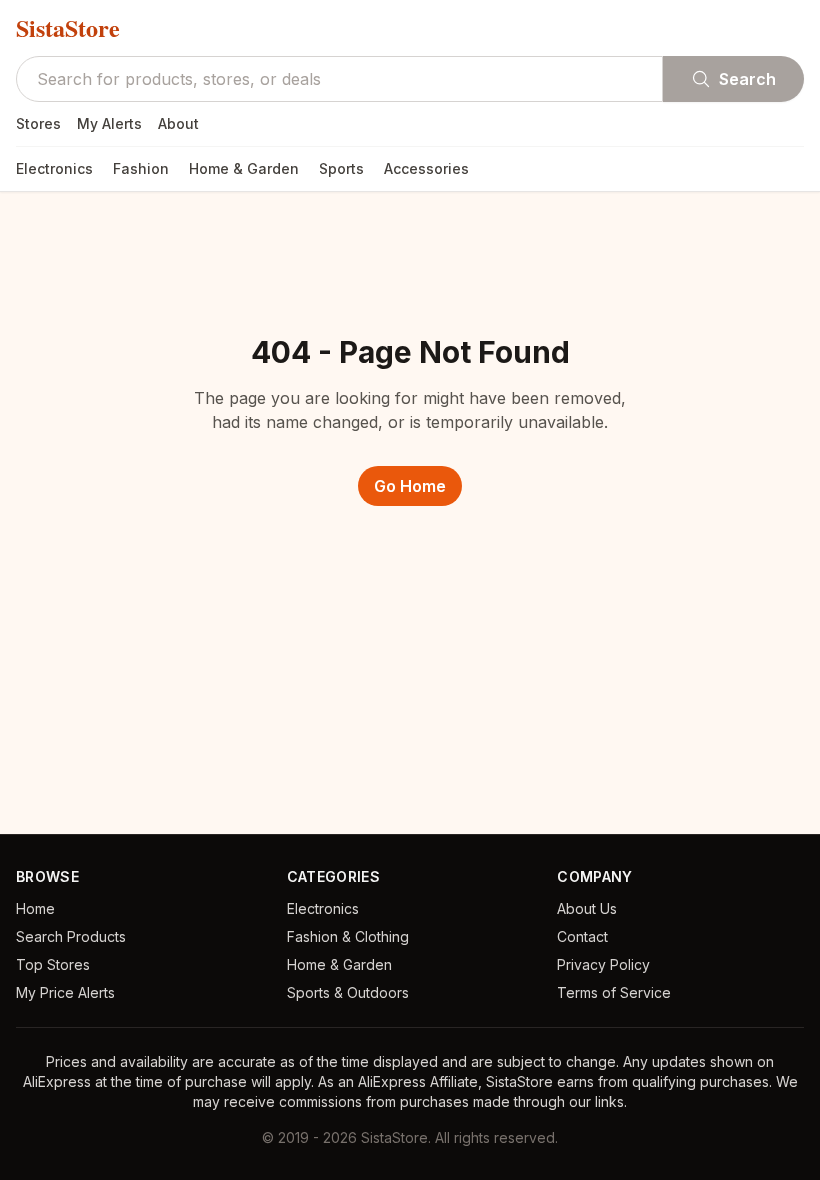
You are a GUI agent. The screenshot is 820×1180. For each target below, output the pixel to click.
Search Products (71, 936)
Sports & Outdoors (348, 992)
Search (747, 79)
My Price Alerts (65, 992)
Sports (341, 168)
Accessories (426, 168)
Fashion (141, 168)
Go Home (410, 486)
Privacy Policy (603, 964)
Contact (582, 936)
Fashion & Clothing (348, 936)
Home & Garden (244, 168)
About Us (587, 908)
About (178, 123)
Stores (38, 123)
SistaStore (68, 28)
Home (35, 908)
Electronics (54, 168)
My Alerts (109, 123)
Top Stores (53, 964)
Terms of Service (614, 992)
